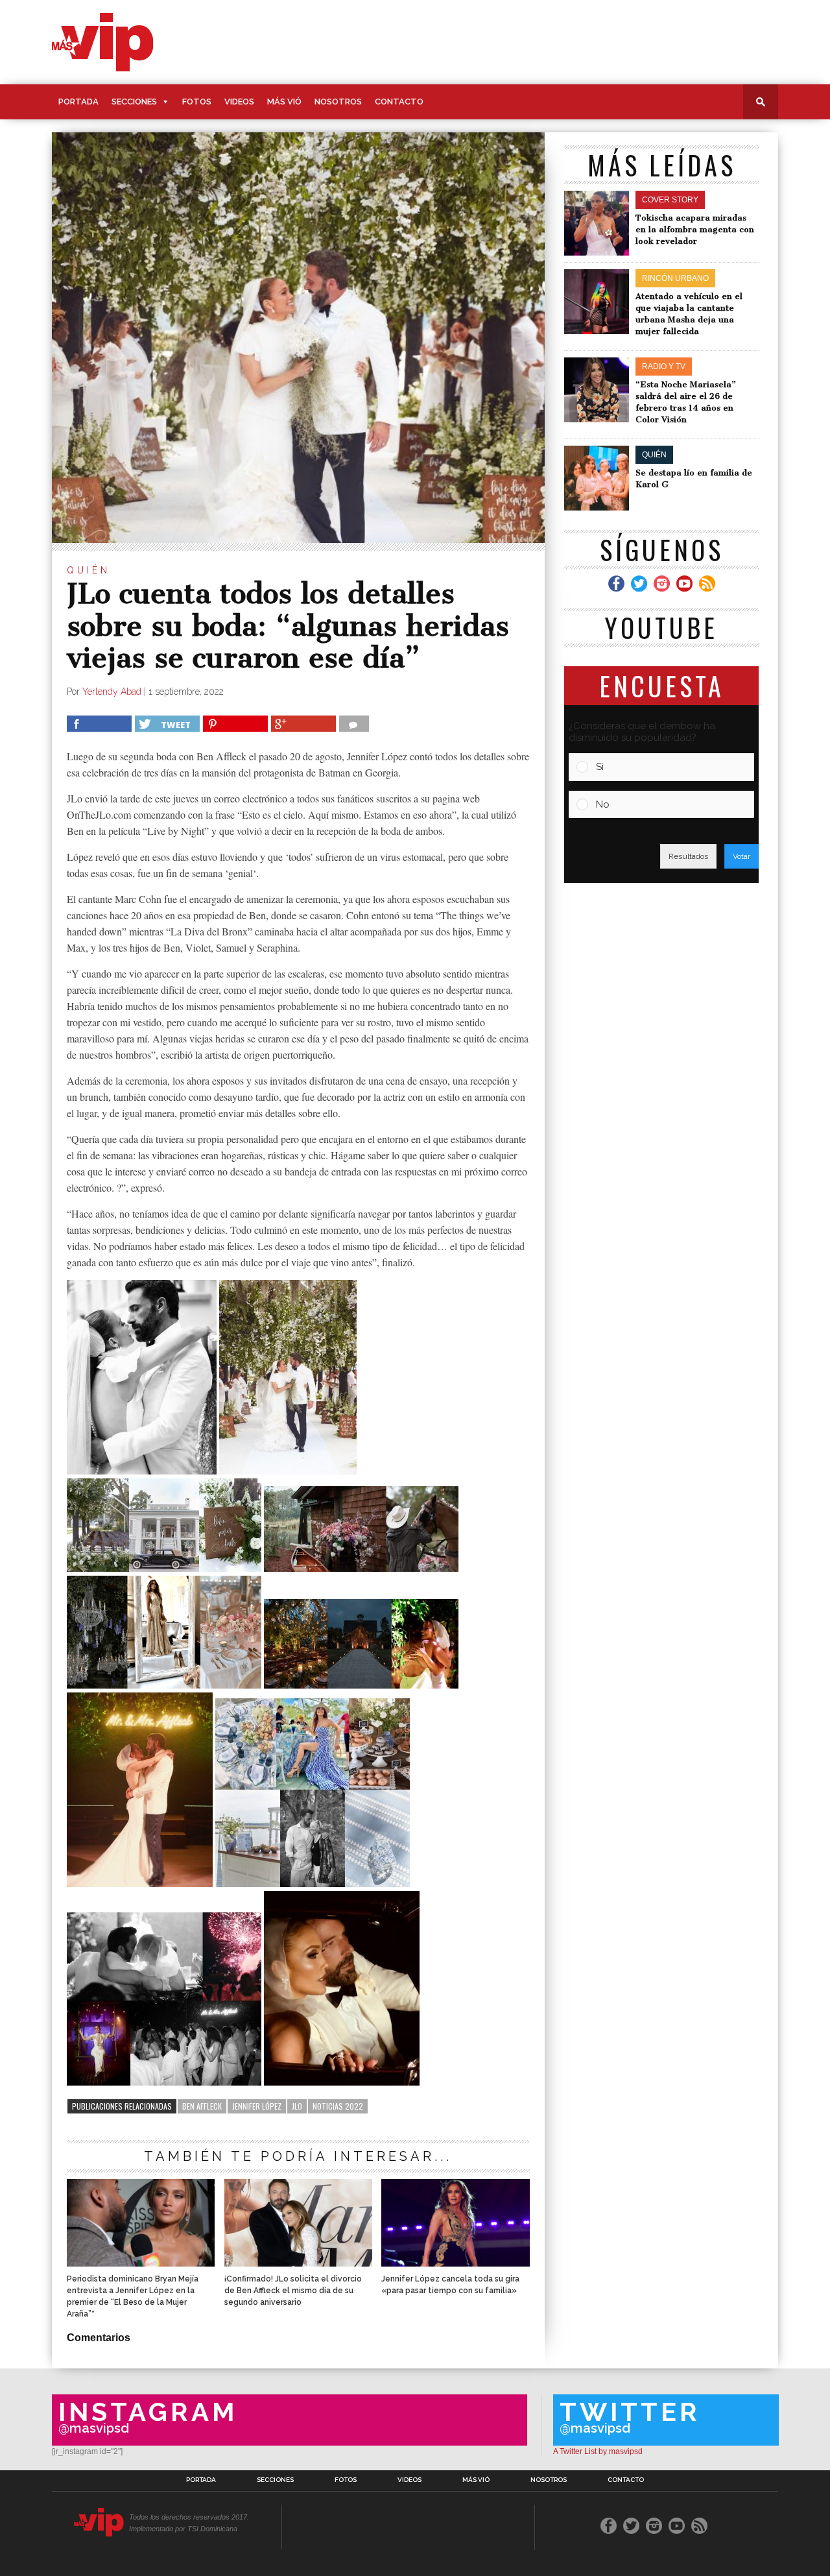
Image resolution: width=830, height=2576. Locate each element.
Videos (239, 102)
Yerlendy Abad (112, 692)
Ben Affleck (202, 2106)
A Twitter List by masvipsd (598, 2451)
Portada (78, 102)
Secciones (134, 102)
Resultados (688, 856)
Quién (89, 570)
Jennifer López (257, 2106)
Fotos (197, 102)
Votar (741, 856)
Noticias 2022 (338, 2106)
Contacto (399, 102)
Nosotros (338, 102)
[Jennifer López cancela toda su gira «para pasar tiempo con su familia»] (455, 2263)
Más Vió (284, 102)
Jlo (297, 2106)
